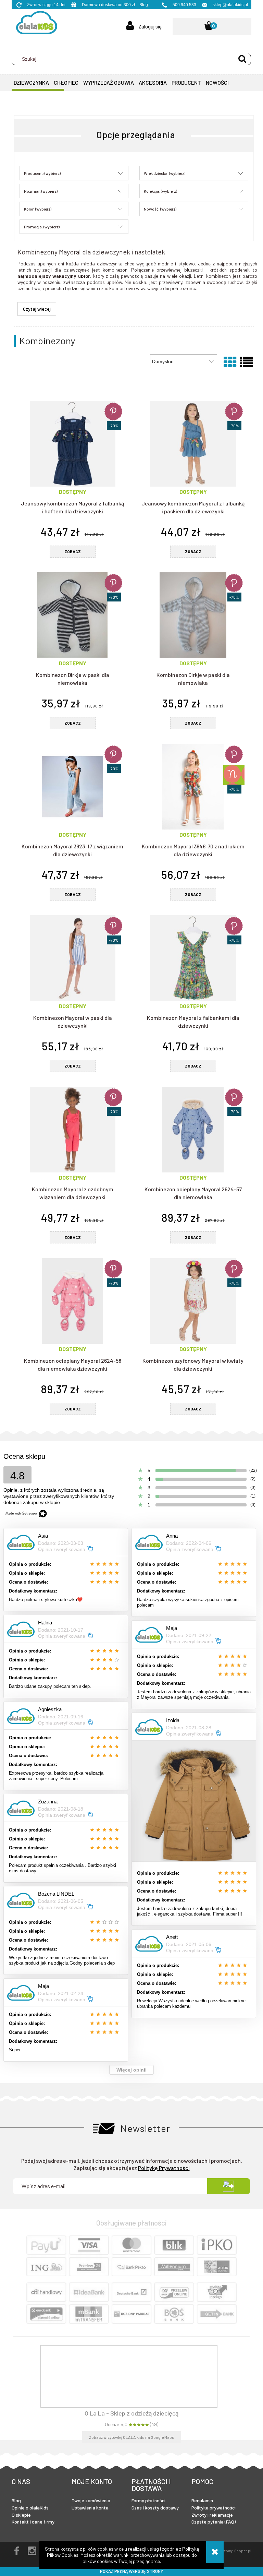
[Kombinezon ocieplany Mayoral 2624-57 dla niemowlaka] (193, 1130)
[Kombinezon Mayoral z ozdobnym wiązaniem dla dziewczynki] (72, 1130)
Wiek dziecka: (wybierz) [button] (165, 173)
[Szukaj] (242, 59)
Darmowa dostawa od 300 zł (108, 5)
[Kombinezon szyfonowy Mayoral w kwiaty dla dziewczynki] (193, 1301)
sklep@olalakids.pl (230, 5)
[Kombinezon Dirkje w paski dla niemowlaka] (72, 615)
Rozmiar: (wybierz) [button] (41, 191)
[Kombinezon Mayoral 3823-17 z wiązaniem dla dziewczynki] (72, 787)
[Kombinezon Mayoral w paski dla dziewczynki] (72, 958)
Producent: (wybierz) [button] (42, 173)
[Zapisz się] (228, 2186)
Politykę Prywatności (164, 2168)
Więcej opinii (131, 2070)
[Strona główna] (34, 24)
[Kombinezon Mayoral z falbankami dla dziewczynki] (193, 958)
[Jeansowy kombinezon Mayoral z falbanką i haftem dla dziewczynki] (72, 444)
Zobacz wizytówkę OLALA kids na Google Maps (132, 2437)
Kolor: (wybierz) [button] (38, 209)
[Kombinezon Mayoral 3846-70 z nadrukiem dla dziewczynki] (193, 787)
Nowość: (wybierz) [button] (160, 209)
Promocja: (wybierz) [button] (42, 227)
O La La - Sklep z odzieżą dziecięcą (131, 2413)
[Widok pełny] (246, 361)
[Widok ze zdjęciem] (230, 361)
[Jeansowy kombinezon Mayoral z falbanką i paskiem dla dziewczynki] (193, 444)
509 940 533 (184, 5)
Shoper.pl (243, 2551)
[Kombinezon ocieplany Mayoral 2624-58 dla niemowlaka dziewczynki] (72, 1301)
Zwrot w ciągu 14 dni (46, 5)
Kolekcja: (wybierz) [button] (160, 191)
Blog (144, 5)
